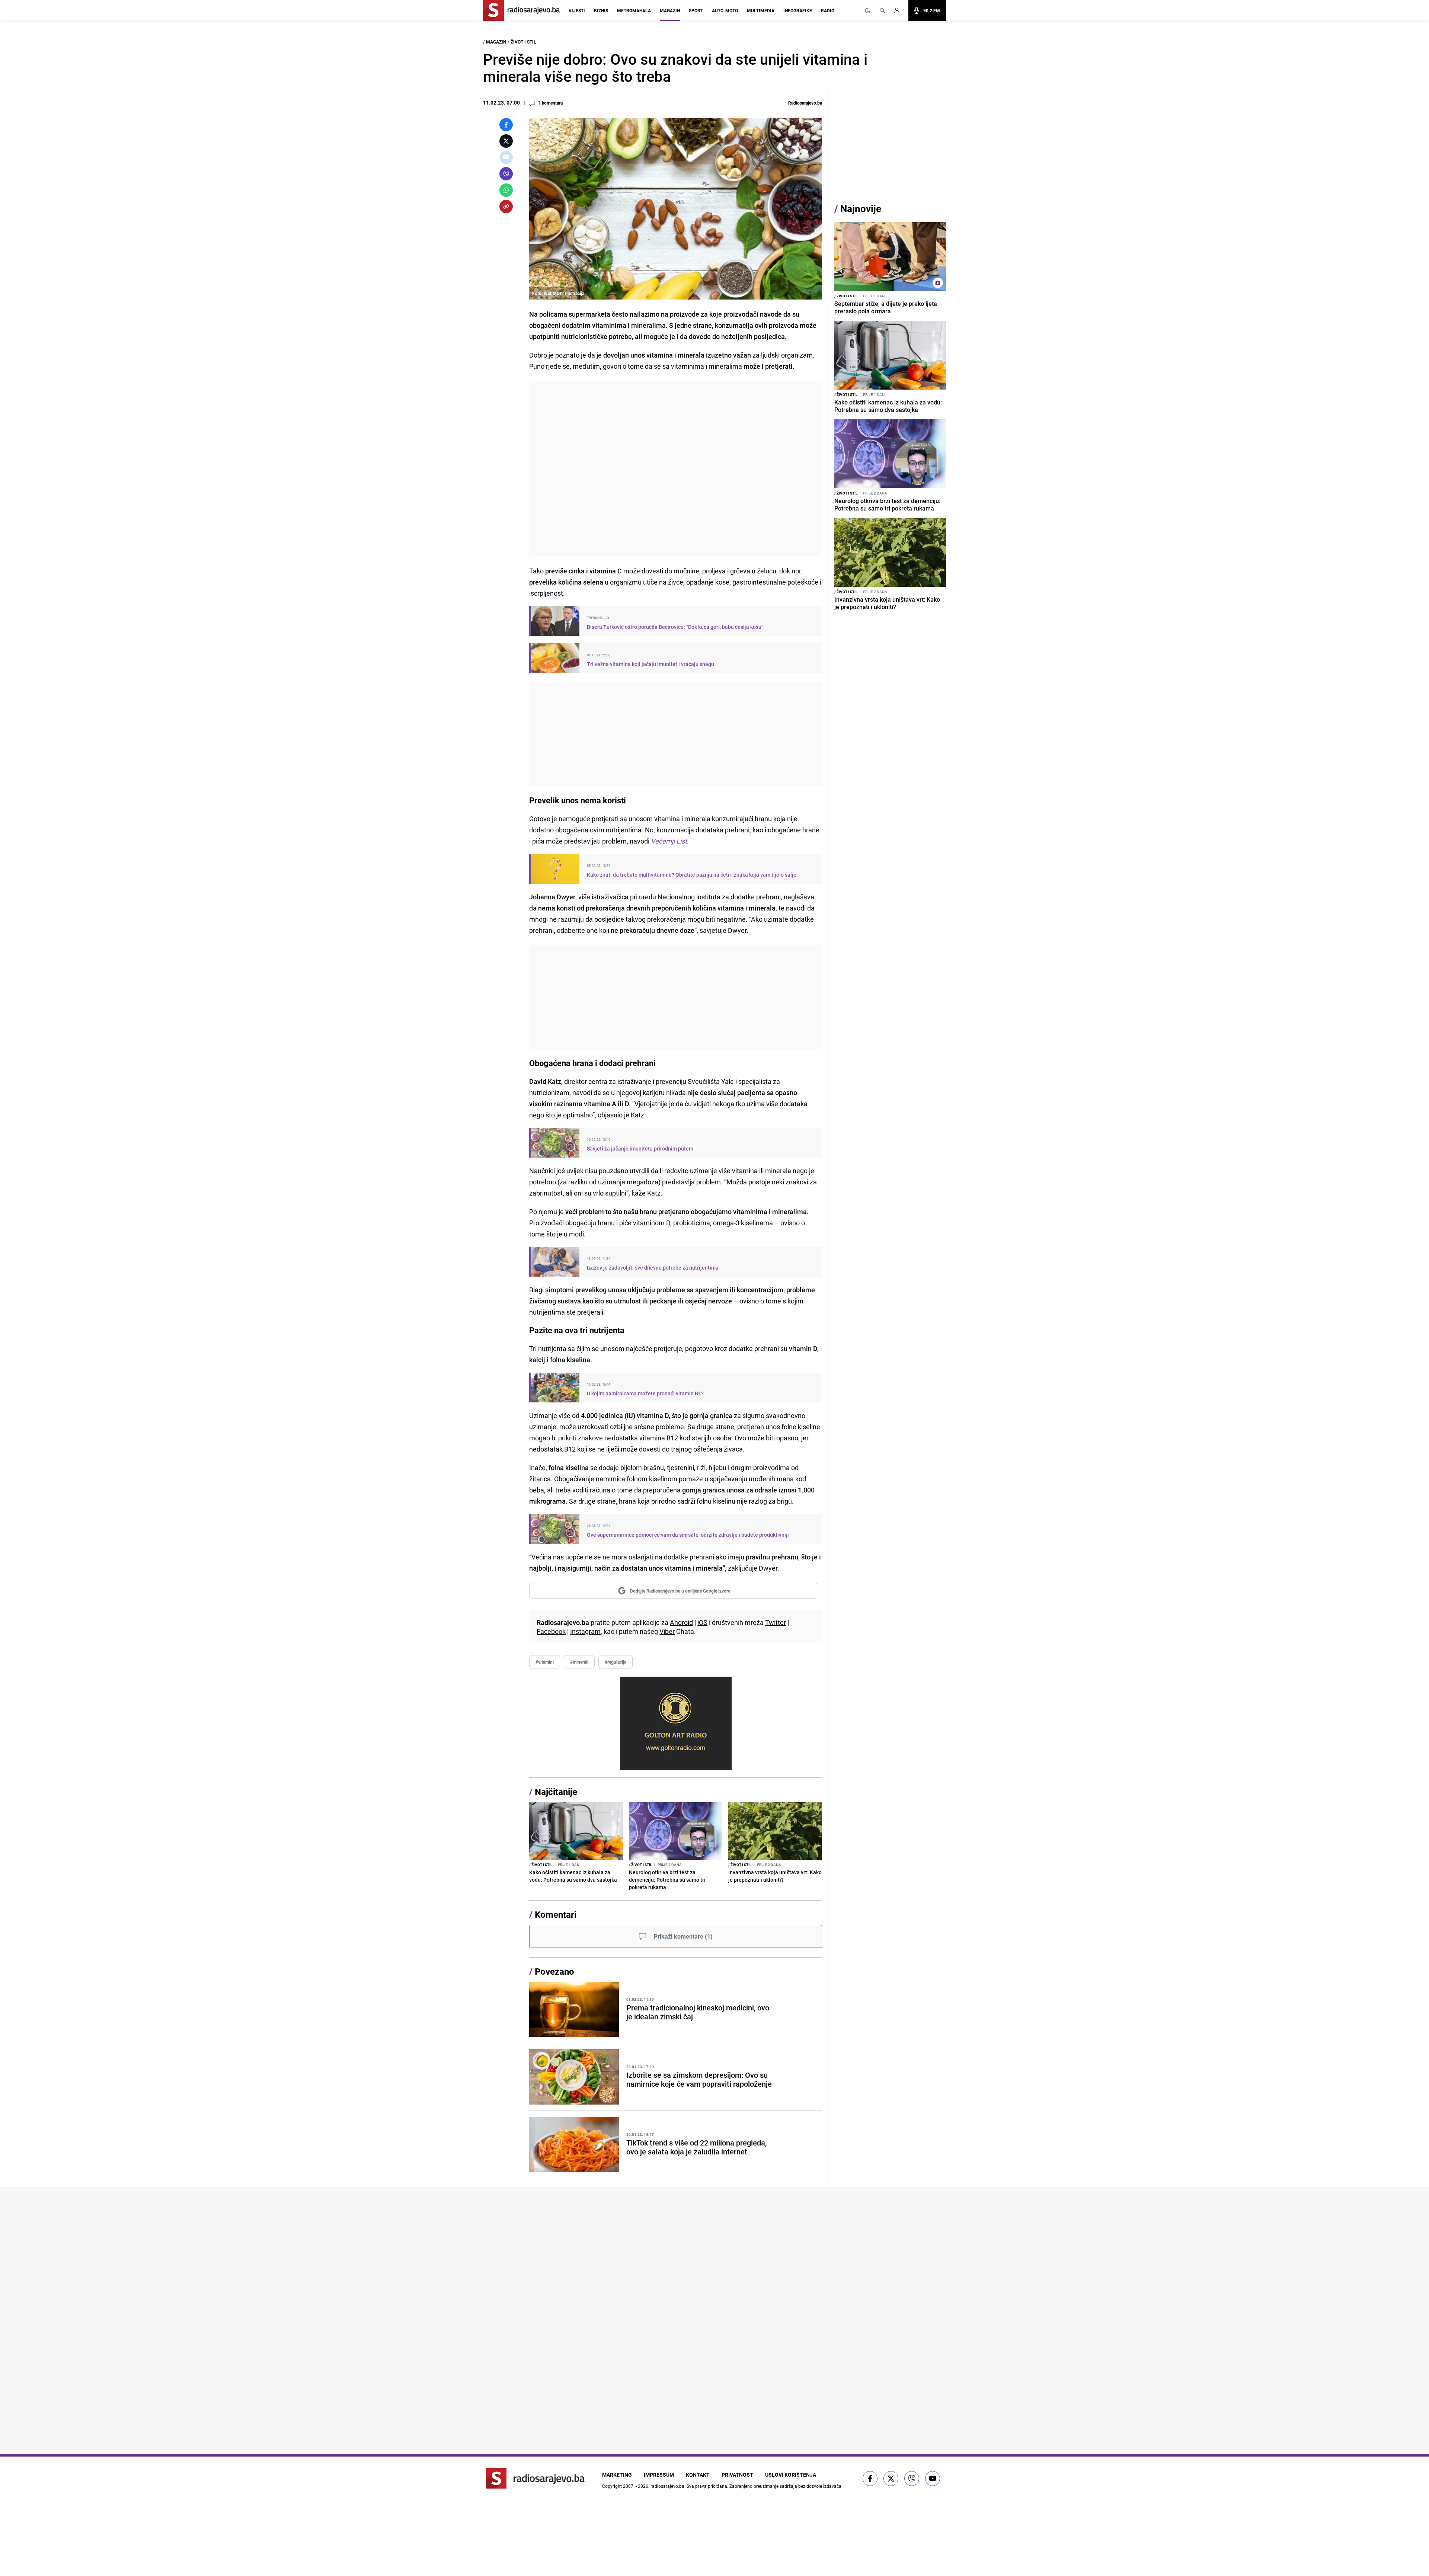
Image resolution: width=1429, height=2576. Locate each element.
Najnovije (861, 209)
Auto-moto (725, 10)
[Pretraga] (882, 10)
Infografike (798, 10)
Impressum (659, 2475)
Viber (667, 1631)
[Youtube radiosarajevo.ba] (933, 2479)
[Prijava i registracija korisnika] (899, 10)
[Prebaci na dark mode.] (868, 10)
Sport (696, 10)
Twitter (776, 1622)
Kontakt (698, 2475)
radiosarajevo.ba (667, 2486)
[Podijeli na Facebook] (506, 125)
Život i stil (523, 42)
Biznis (601, 10)
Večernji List (668, 841)
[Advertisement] (676, 468)
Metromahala (634, 10)
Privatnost (737, 2475)
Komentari (556, 1914)
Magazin (670, 10)
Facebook (551, 1631)
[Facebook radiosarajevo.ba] (870, 2479)
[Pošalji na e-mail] (506, 157)
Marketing (617, 2475)
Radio (828, 10)
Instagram (585, 1631)
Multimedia (761, 10)
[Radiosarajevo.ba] (535, 2478)
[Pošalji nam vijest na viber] (912, 2479)
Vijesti (577, 10)
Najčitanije (556, 1792)
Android (681, 1622)
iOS (702, 1622)
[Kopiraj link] (506, 207)
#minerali (579, 1662)
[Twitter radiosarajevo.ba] (891, 2479)
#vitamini (545, 1662)
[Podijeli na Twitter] (506, 141)
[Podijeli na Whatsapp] (506, 190)
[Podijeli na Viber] (506, 174)
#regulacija (616, 1662)
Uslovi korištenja (791, 2475)
